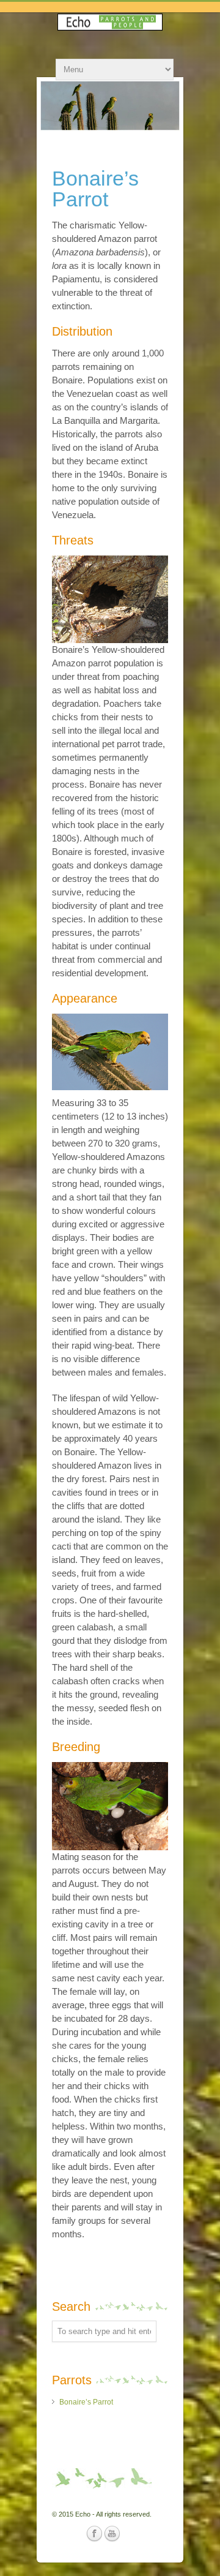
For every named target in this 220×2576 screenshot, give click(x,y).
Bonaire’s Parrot (86, 2402)
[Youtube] (112, 2534)
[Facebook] (94, 2534)
